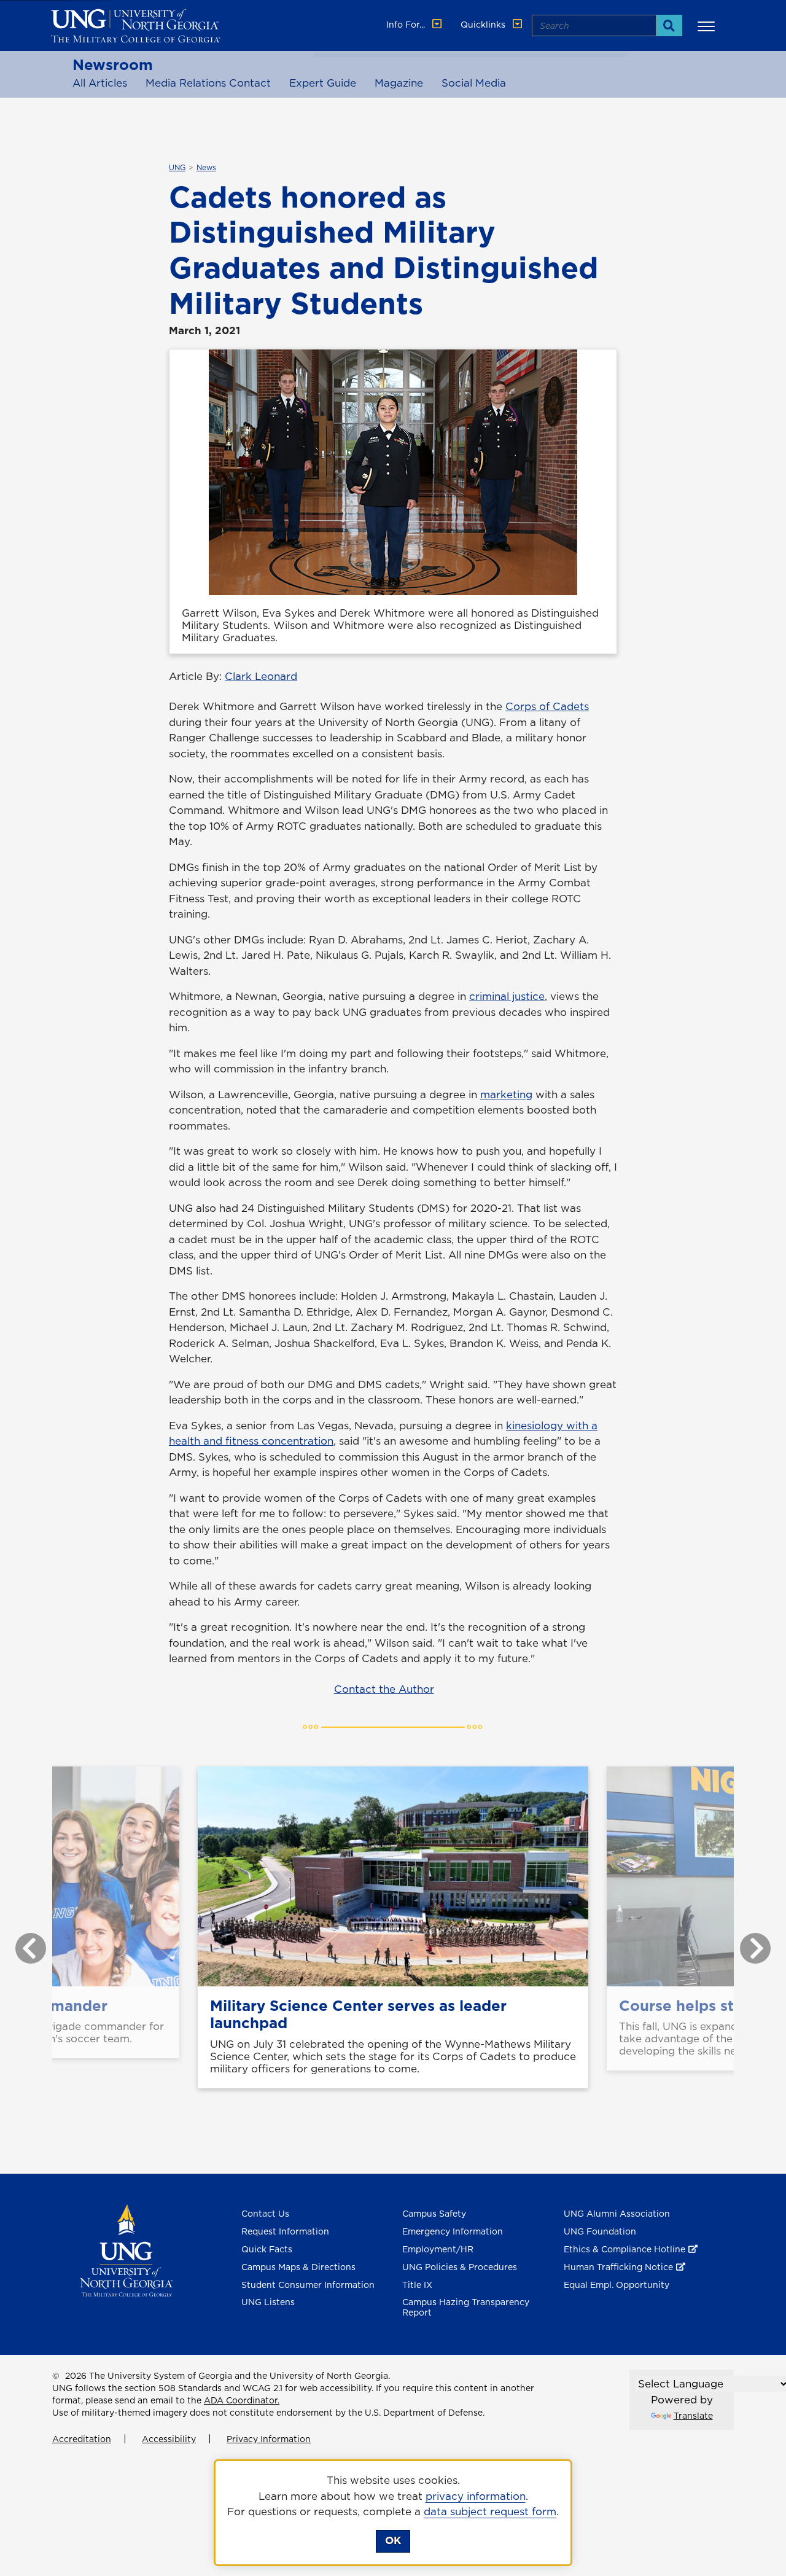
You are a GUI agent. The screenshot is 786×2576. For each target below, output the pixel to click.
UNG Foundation (600, 2231)
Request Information (285, 2231)
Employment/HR (438, 2249)
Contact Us (265, 2214)
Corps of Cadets (547, 706)
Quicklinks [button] (484, 25)
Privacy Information (269, 2439)
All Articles (100, 83)
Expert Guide (323, 83)
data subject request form (490, 2512)
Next (746, 1942)
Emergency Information (453, 2231)
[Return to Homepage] (126, 2250)
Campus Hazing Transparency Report (466, 2307)
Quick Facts (267, 2249)
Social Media (474, 83)
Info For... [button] (407, 25)
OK (393, 2540)
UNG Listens (268, 2302)
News (206, 168)
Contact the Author (384, 1689)
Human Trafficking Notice (618, 2267)
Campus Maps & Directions (298, 2267)
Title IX (417, 2285)
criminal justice (507, 996)
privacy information (476, 2496)
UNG (177, 168)
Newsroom (113, 64)
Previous (21, 1942)
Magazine (399, 83)
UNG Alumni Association (617, 2214)
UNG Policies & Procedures (460, 2267)
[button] (708, 26)
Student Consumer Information (308, 2285)
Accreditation (82, 2439)
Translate (693, 2416)
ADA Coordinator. (242, 2400)
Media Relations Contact (208, 83)
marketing (506, 1095)
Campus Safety (434, 2214)
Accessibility (169, 2439)
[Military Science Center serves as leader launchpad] (393, 1876)
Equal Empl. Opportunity (617, 2285)
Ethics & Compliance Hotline (625, 2249)
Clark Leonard (261, 676)
